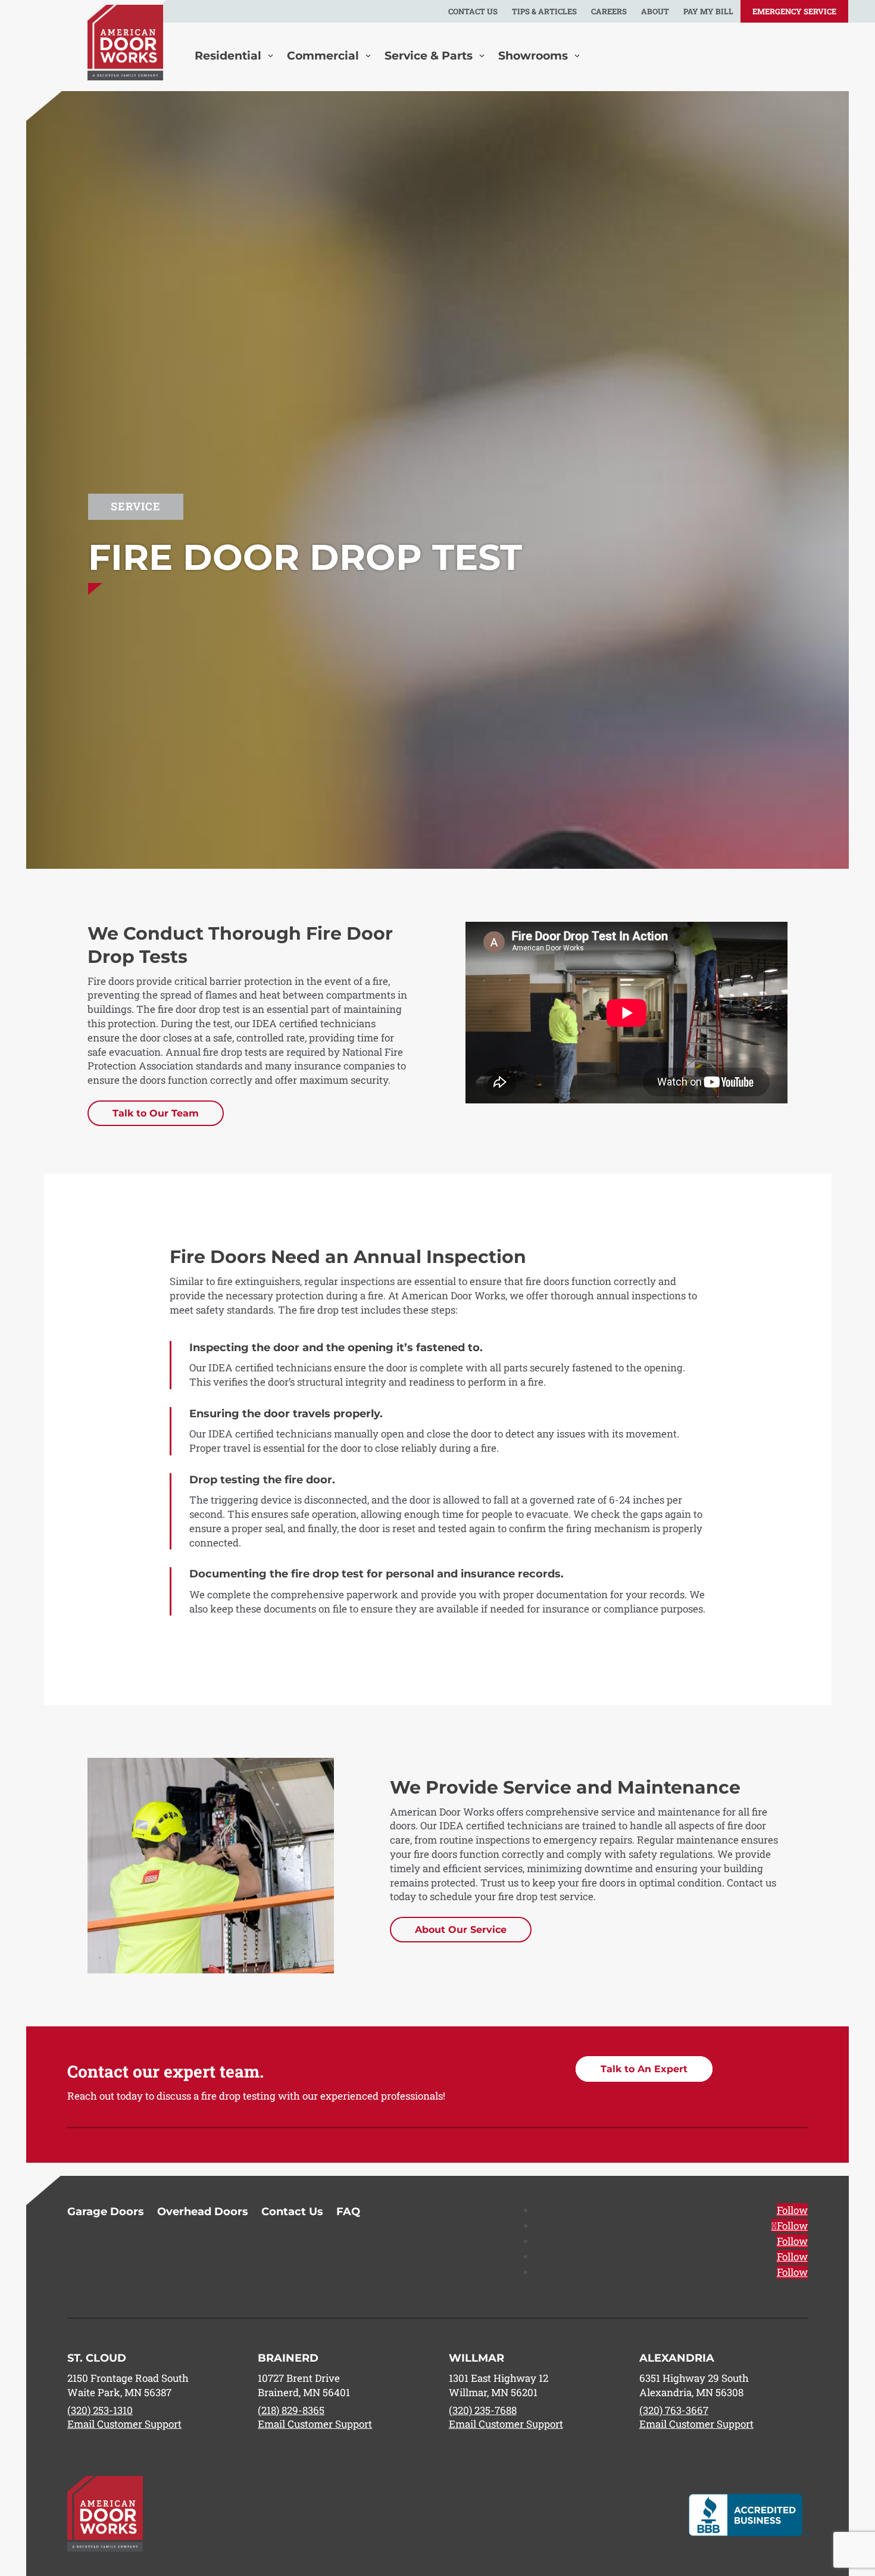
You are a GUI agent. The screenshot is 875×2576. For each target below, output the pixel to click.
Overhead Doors (203, 2213)
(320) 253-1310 (100, 2410)
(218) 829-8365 (291, 2410)
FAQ (348, 2213)
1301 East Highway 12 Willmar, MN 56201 (499, 2385)
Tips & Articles (544, 11)
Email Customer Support (124, 2424)
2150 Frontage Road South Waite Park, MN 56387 (128, 2385)
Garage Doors (106, 2213)
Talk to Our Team (156, 1113)
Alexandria (677, 2358)
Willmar (476, 2358)
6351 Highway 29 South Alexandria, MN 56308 (694, 2385)
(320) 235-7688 (483, 2410)
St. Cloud (97, 2358)
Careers (609, 11)
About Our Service (461, 1930)
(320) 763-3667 (674, 2410)
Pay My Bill (708, 11)
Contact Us (473, 11)
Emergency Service (794, 11)
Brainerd (288, 2358)
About (655, 11)
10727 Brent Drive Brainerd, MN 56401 (304, 2385)
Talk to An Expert (644, 2069)
